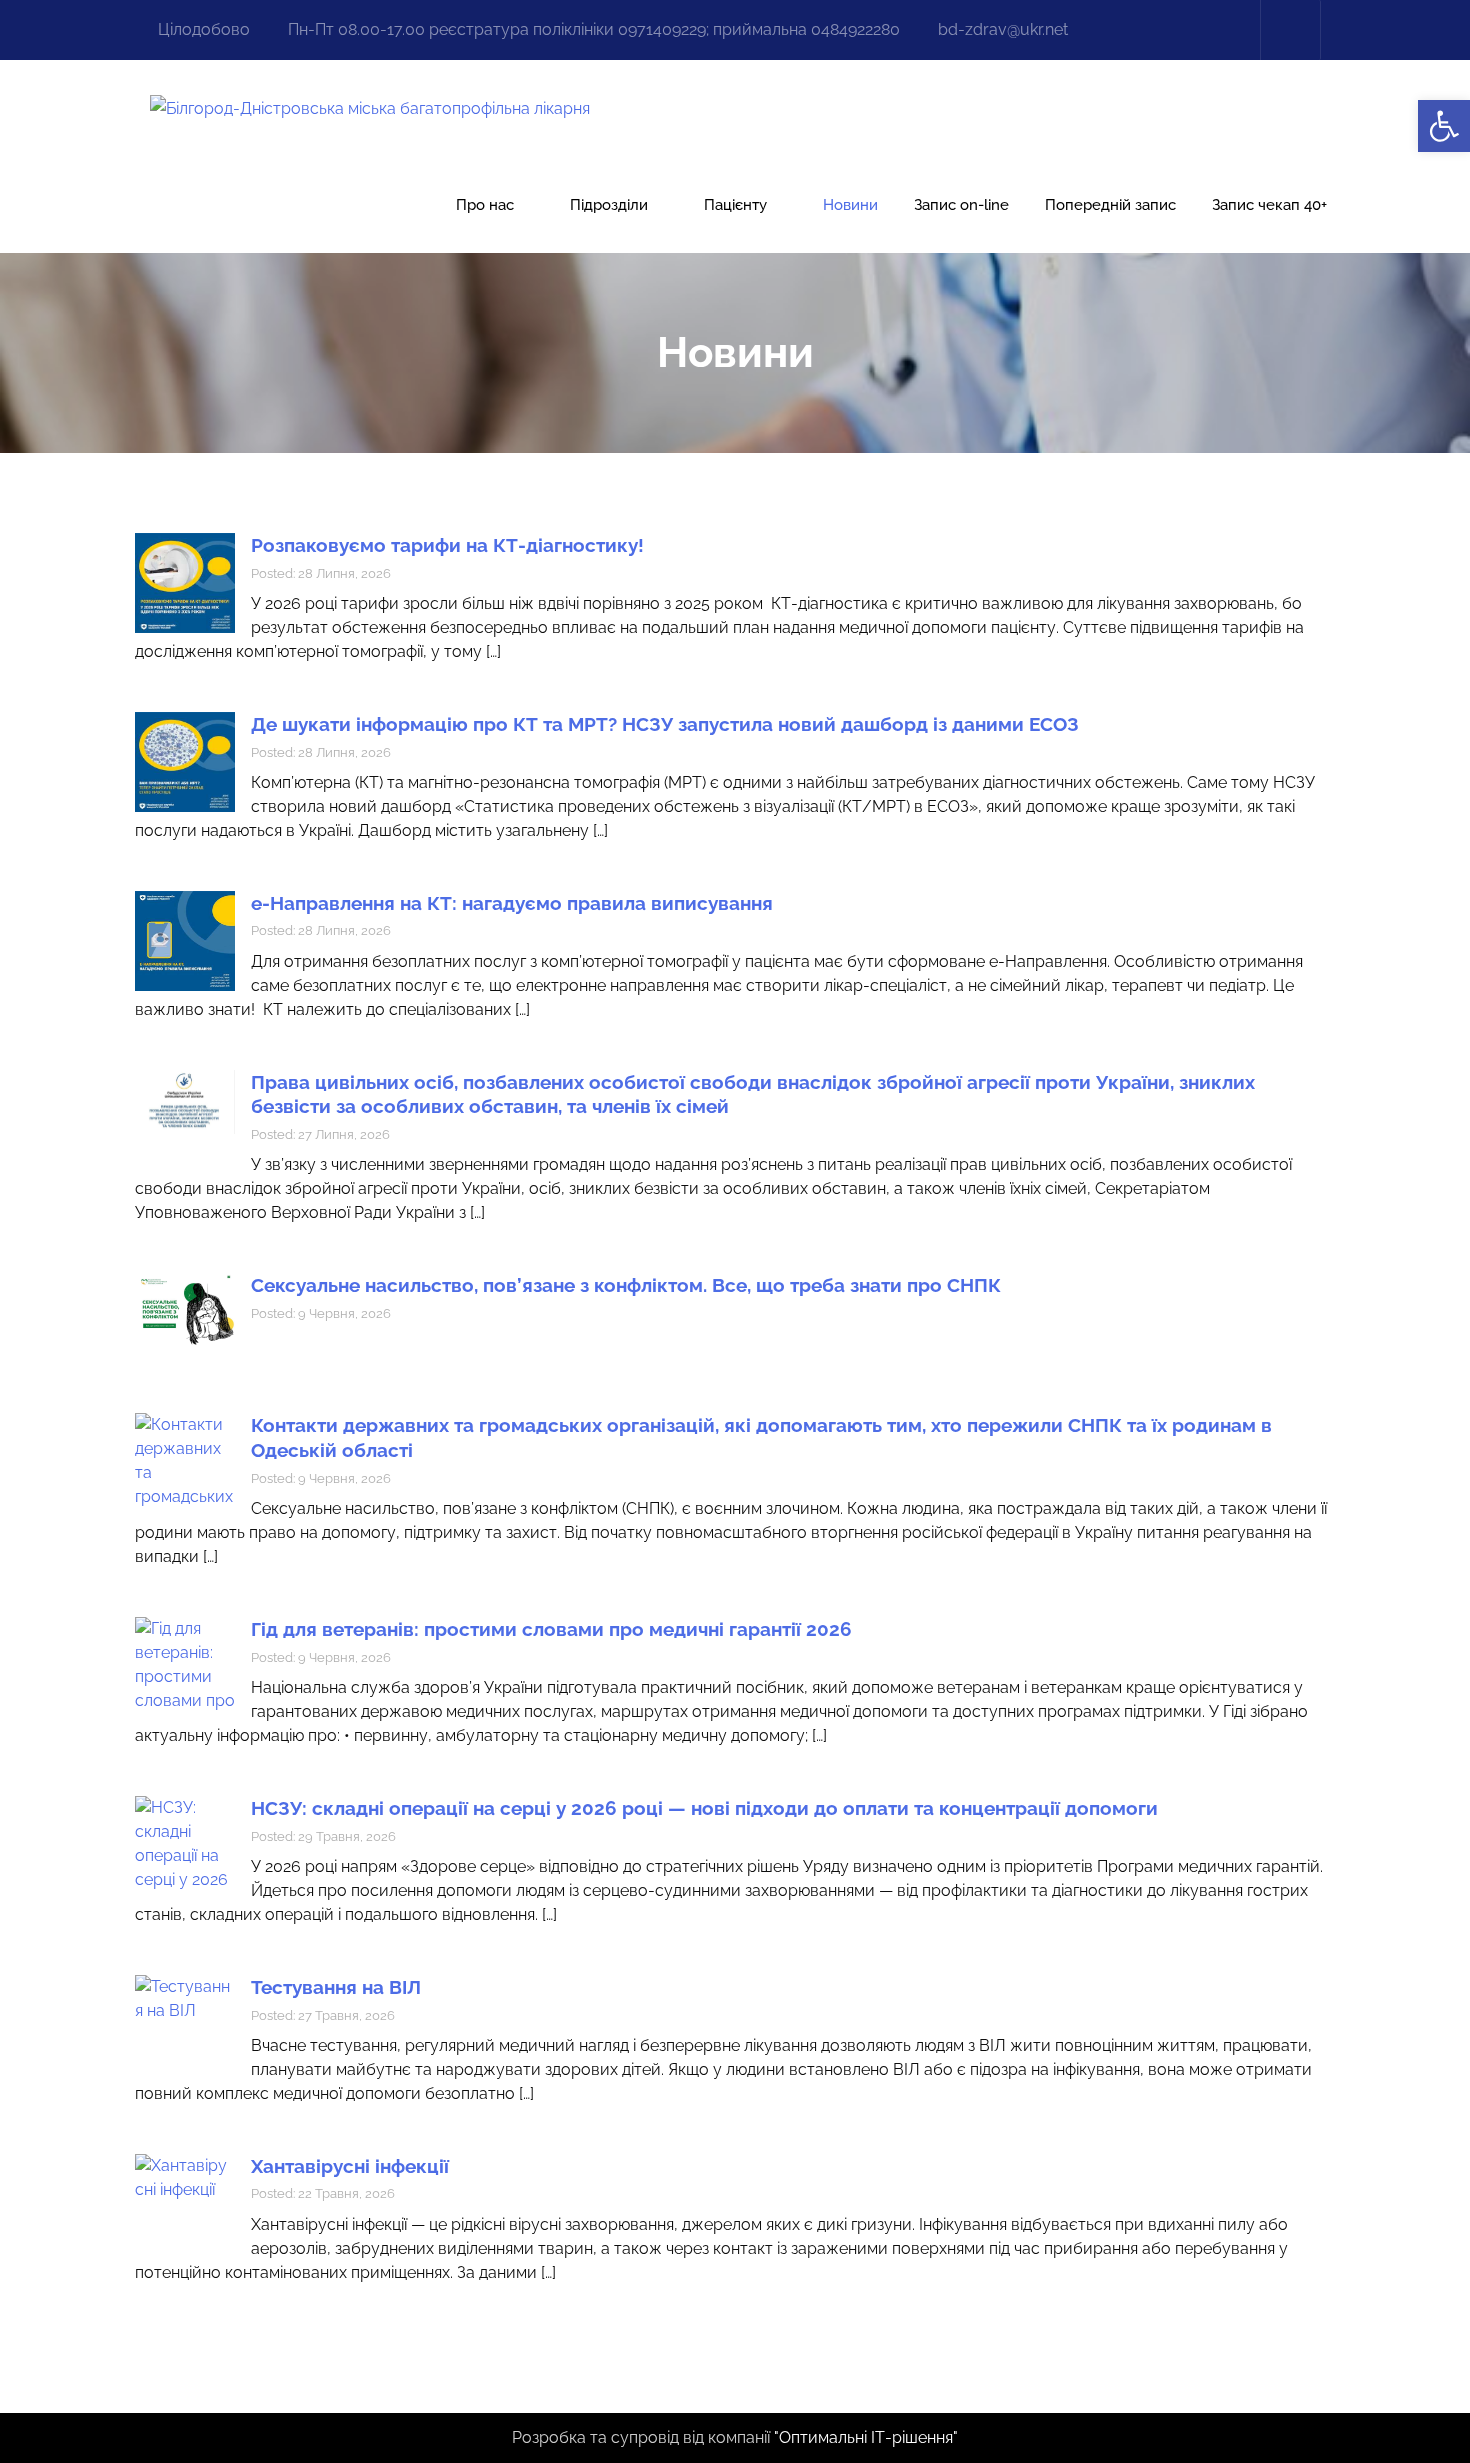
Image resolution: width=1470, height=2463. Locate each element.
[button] (1444, 126)
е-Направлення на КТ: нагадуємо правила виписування (512, 903)
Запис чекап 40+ (1269, 205)
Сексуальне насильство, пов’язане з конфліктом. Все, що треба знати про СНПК (626, 1285)
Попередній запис (1110, 205)
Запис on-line (961, 205)
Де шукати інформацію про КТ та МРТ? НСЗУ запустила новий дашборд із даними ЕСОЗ (665, 724)
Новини (850, 205)
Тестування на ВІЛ (336, 1987)
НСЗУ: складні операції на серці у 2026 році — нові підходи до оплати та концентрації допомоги (704, 1808)
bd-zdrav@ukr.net (1003, 29)
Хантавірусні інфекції (350, 2166)
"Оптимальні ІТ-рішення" (866, 2437)
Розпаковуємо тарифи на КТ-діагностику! (447, 545)
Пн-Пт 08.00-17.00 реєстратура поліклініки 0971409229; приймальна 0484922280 (594, 29)
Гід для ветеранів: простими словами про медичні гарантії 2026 (551, 1629)
